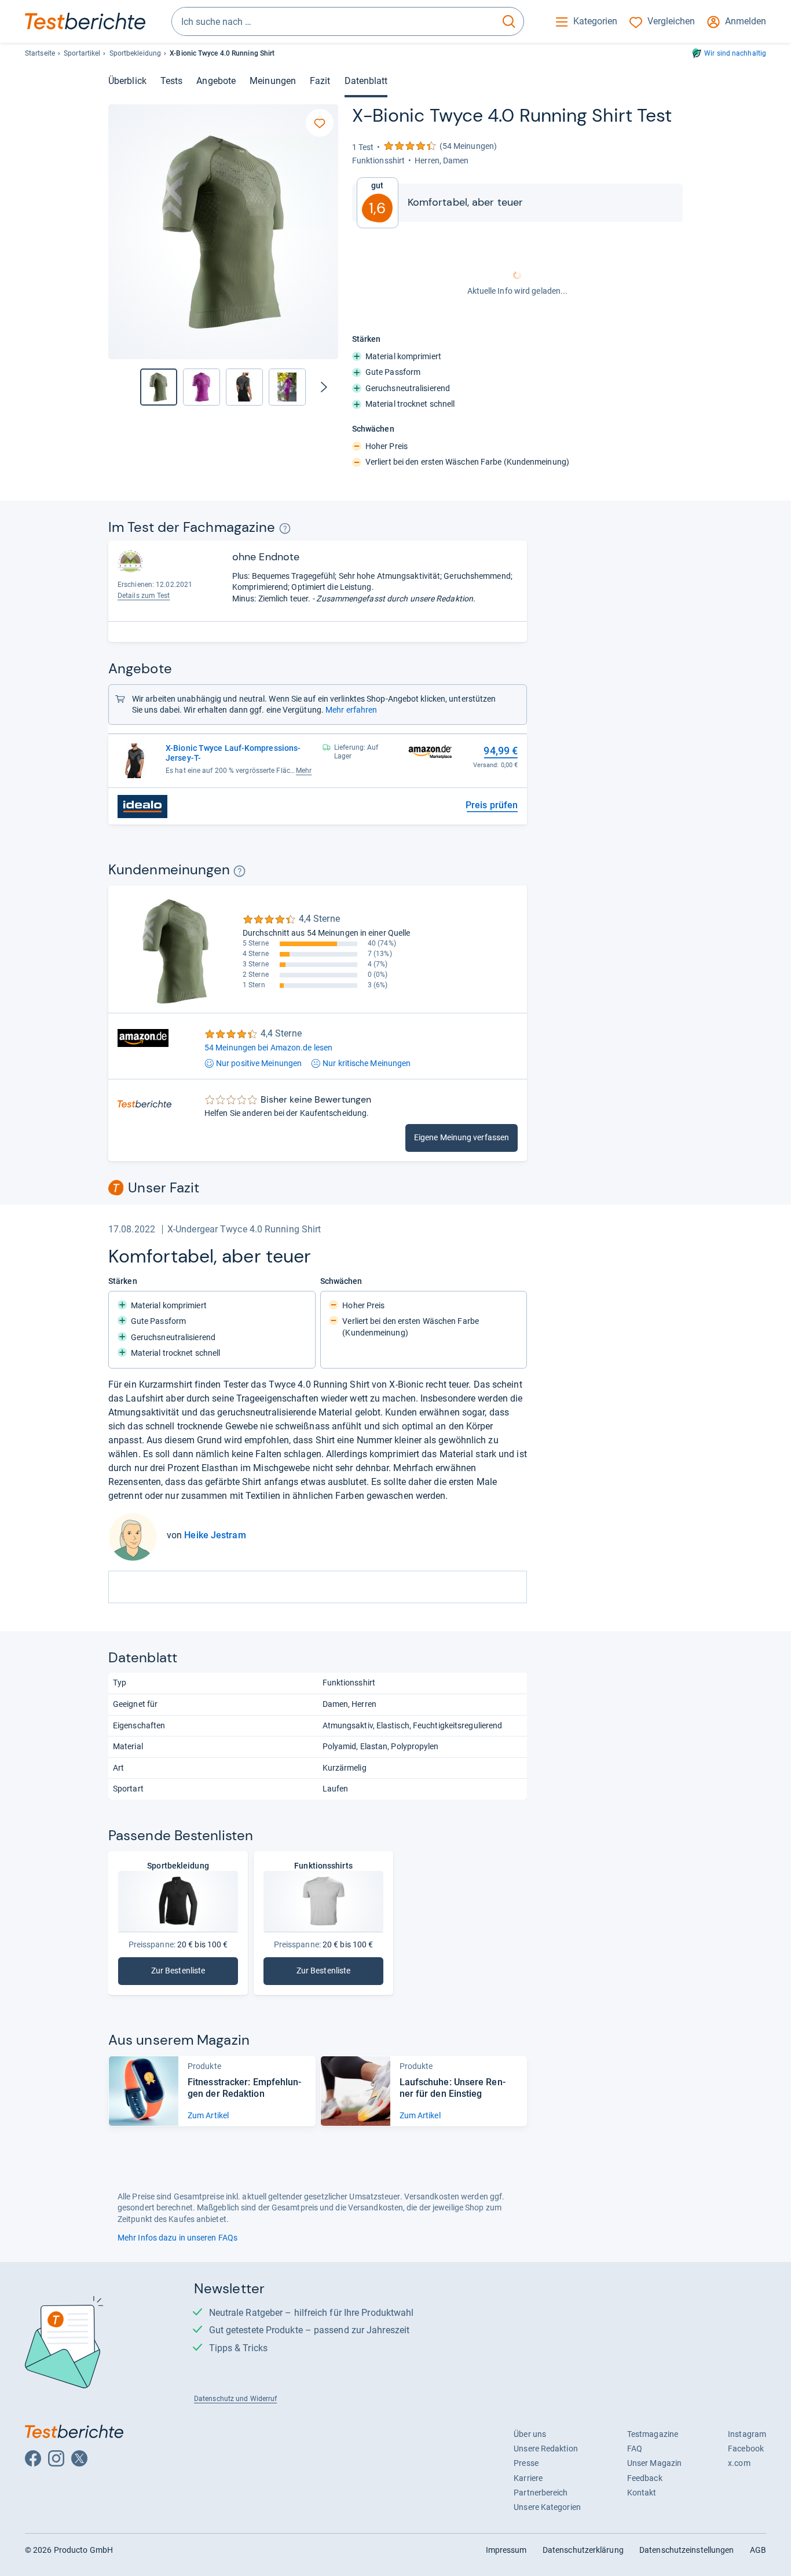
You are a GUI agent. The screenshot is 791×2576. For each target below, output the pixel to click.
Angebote (216, 81)
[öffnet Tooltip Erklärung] (285, 529)
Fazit (320, 81)
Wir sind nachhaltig (735, 53)
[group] (202, 387)
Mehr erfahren (351, 710)
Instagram (747, 2434)
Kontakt (642, 2493)
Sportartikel (82, 53)
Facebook (746, 2449)
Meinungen (273, 81)
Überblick (127, 81)
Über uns (530, 2434)
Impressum (506, 2550)
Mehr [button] (304, 771)
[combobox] (333, 21)
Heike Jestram (215, 1535)
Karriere (528, 2478)
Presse (526, 2463)
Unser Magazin (654, 2463)
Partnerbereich (541, 2493)
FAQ (635, 2449)
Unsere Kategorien (547, 2507)
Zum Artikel (208, 2115)
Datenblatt (366, 81)
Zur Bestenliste (195, 1973)
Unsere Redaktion (546, 2449)
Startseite (40, 53)
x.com (739, 2463)
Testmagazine (653, 2434)
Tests (171, 81)
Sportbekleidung (135, 53)
